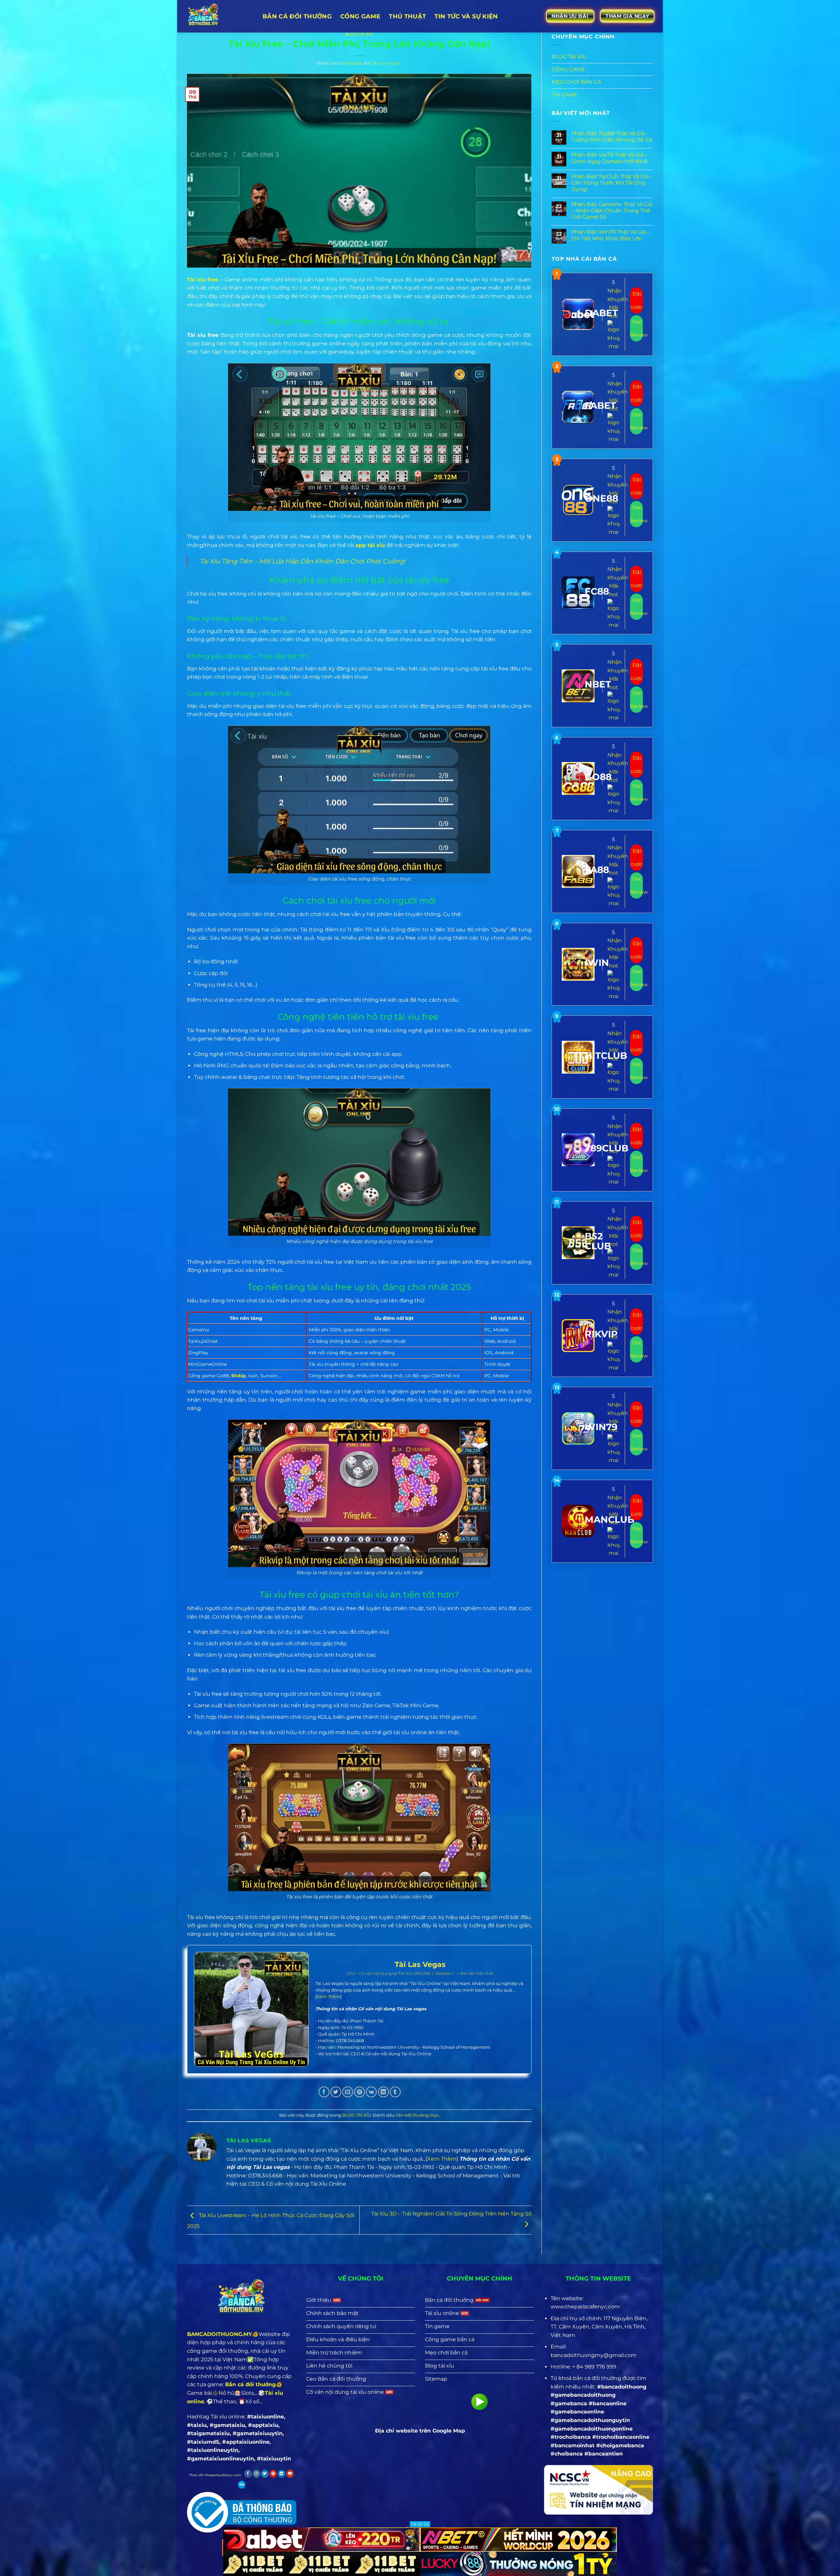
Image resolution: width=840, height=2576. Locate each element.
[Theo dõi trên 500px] (242, 2485)
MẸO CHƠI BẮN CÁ (576, 82)
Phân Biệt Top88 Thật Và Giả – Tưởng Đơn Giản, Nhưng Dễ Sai (612, 137)
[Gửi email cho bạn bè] (348, 2092)
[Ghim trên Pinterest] (359, 2092)
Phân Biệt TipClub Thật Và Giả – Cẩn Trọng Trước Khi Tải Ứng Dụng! (612, 183)
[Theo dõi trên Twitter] (265, 2474)
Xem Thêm (328, 1997)
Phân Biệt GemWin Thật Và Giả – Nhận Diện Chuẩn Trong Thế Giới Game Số (612, 211)
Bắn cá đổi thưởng (297, 16)
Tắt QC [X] (420, 2524)
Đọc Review (636, 328)
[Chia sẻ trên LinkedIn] (383, 2092)
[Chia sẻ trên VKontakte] (371, 2092)
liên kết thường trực (417, 2115)
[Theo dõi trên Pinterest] (273, 2474)
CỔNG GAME (568, 69)
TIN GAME (565, 95)
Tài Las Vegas (387, 63)
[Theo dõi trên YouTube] (290, 2474)
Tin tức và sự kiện (466, 16)
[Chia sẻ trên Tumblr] (395, 2092)
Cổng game (360, 16)
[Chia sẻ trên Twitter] (336, 2092)
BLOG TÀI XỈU (359, 34)
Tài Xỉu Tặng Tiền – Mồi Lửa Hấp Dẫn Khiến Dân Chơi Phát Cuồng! (303, 561)
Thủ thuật (407, 16)
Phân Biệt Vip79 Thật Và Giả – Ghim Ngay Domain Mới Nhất (610, 158)
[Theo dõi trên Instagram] (256, 2474)
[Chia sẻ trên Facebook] (324, 2092)
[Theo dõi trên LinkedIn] (281, 2474)
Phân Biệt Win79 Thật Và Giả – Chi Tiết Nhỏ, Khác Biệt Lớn (610, 235)
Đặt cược (636, 300)
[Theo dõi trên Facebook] (248, 2474)
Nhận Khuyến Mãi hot (618, 303)
